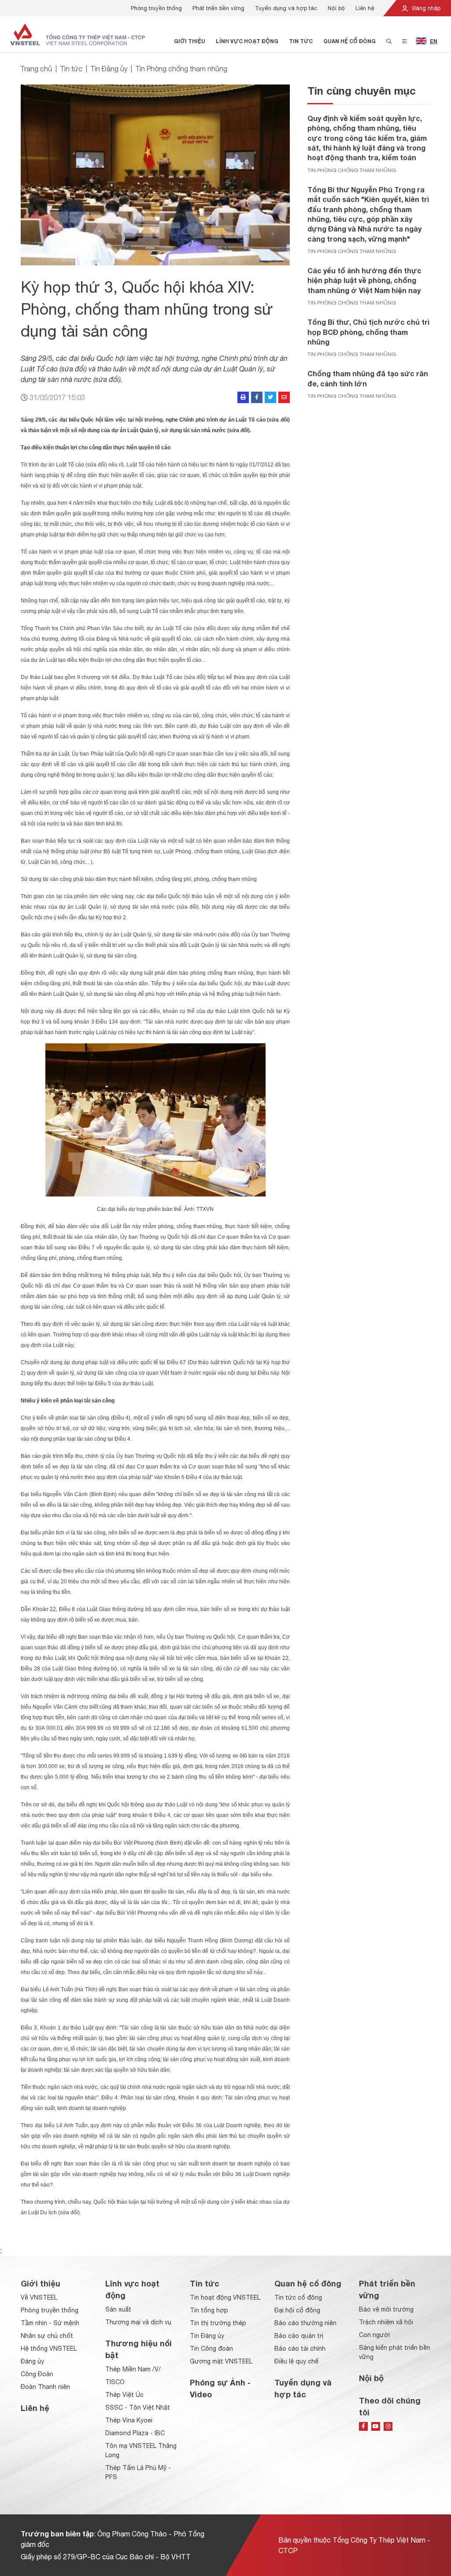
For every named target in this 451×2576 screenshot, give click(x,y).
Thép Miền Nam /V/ (133, 2369)
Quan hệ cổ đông (349, 41)
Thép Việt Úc (124, 2395)
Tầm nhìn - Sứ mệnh (50, 2323)
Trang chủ (36, 69)
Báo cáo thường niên (305, 2323)
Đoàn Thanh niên (45, 2387)
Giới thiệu (190, 41)
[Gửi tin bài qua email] (284, 397)
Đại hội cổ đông (297, 2310)
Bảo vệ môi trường (386, 2309)
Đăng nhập (425, 8)
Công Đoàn (37, 2374)
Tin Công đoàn (211, 2348)
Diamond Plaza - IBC (135, 2433)
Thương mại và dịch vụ (138, 2322)
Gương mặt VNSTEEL (221, 2361)
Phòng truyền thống (156, 8)
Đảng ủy (32, 2361)
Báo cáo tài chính (300, 2348)
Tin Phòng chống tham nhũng (181, 69)
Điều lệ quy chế (296, 2361)
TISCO (115, 2382)
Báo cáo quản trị (299, 2336)
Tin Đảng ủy (109, 69)
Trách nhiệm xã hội (386, 2322)
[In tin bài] (243, 397)
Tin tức (301, 41)
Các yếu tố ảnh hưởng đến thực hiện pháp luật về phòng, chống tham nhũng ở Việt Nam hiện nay (364, 280)
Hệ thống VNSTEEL (49, 2348)
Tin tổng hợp (209, 2310)
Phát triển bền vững (218, 8)
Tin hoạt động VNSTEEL (225, 2297)
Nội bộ (336, 8)
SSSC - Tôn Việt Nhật (138, 2407)
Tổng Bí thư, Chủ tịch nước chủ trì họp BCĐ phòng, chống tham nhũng (368, 332)
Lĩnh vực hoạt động (247, 41)
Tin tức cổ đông (298, 2297)
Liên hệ (365, 8)
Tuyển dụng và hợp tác (286, 8)
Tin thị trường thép (218, 2323)
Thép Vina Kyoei (129, 2420)
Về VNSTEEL (39, 2297)
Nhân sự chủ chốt (47, 2336)
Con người (374, 2335)
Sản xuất (118, 2309)
